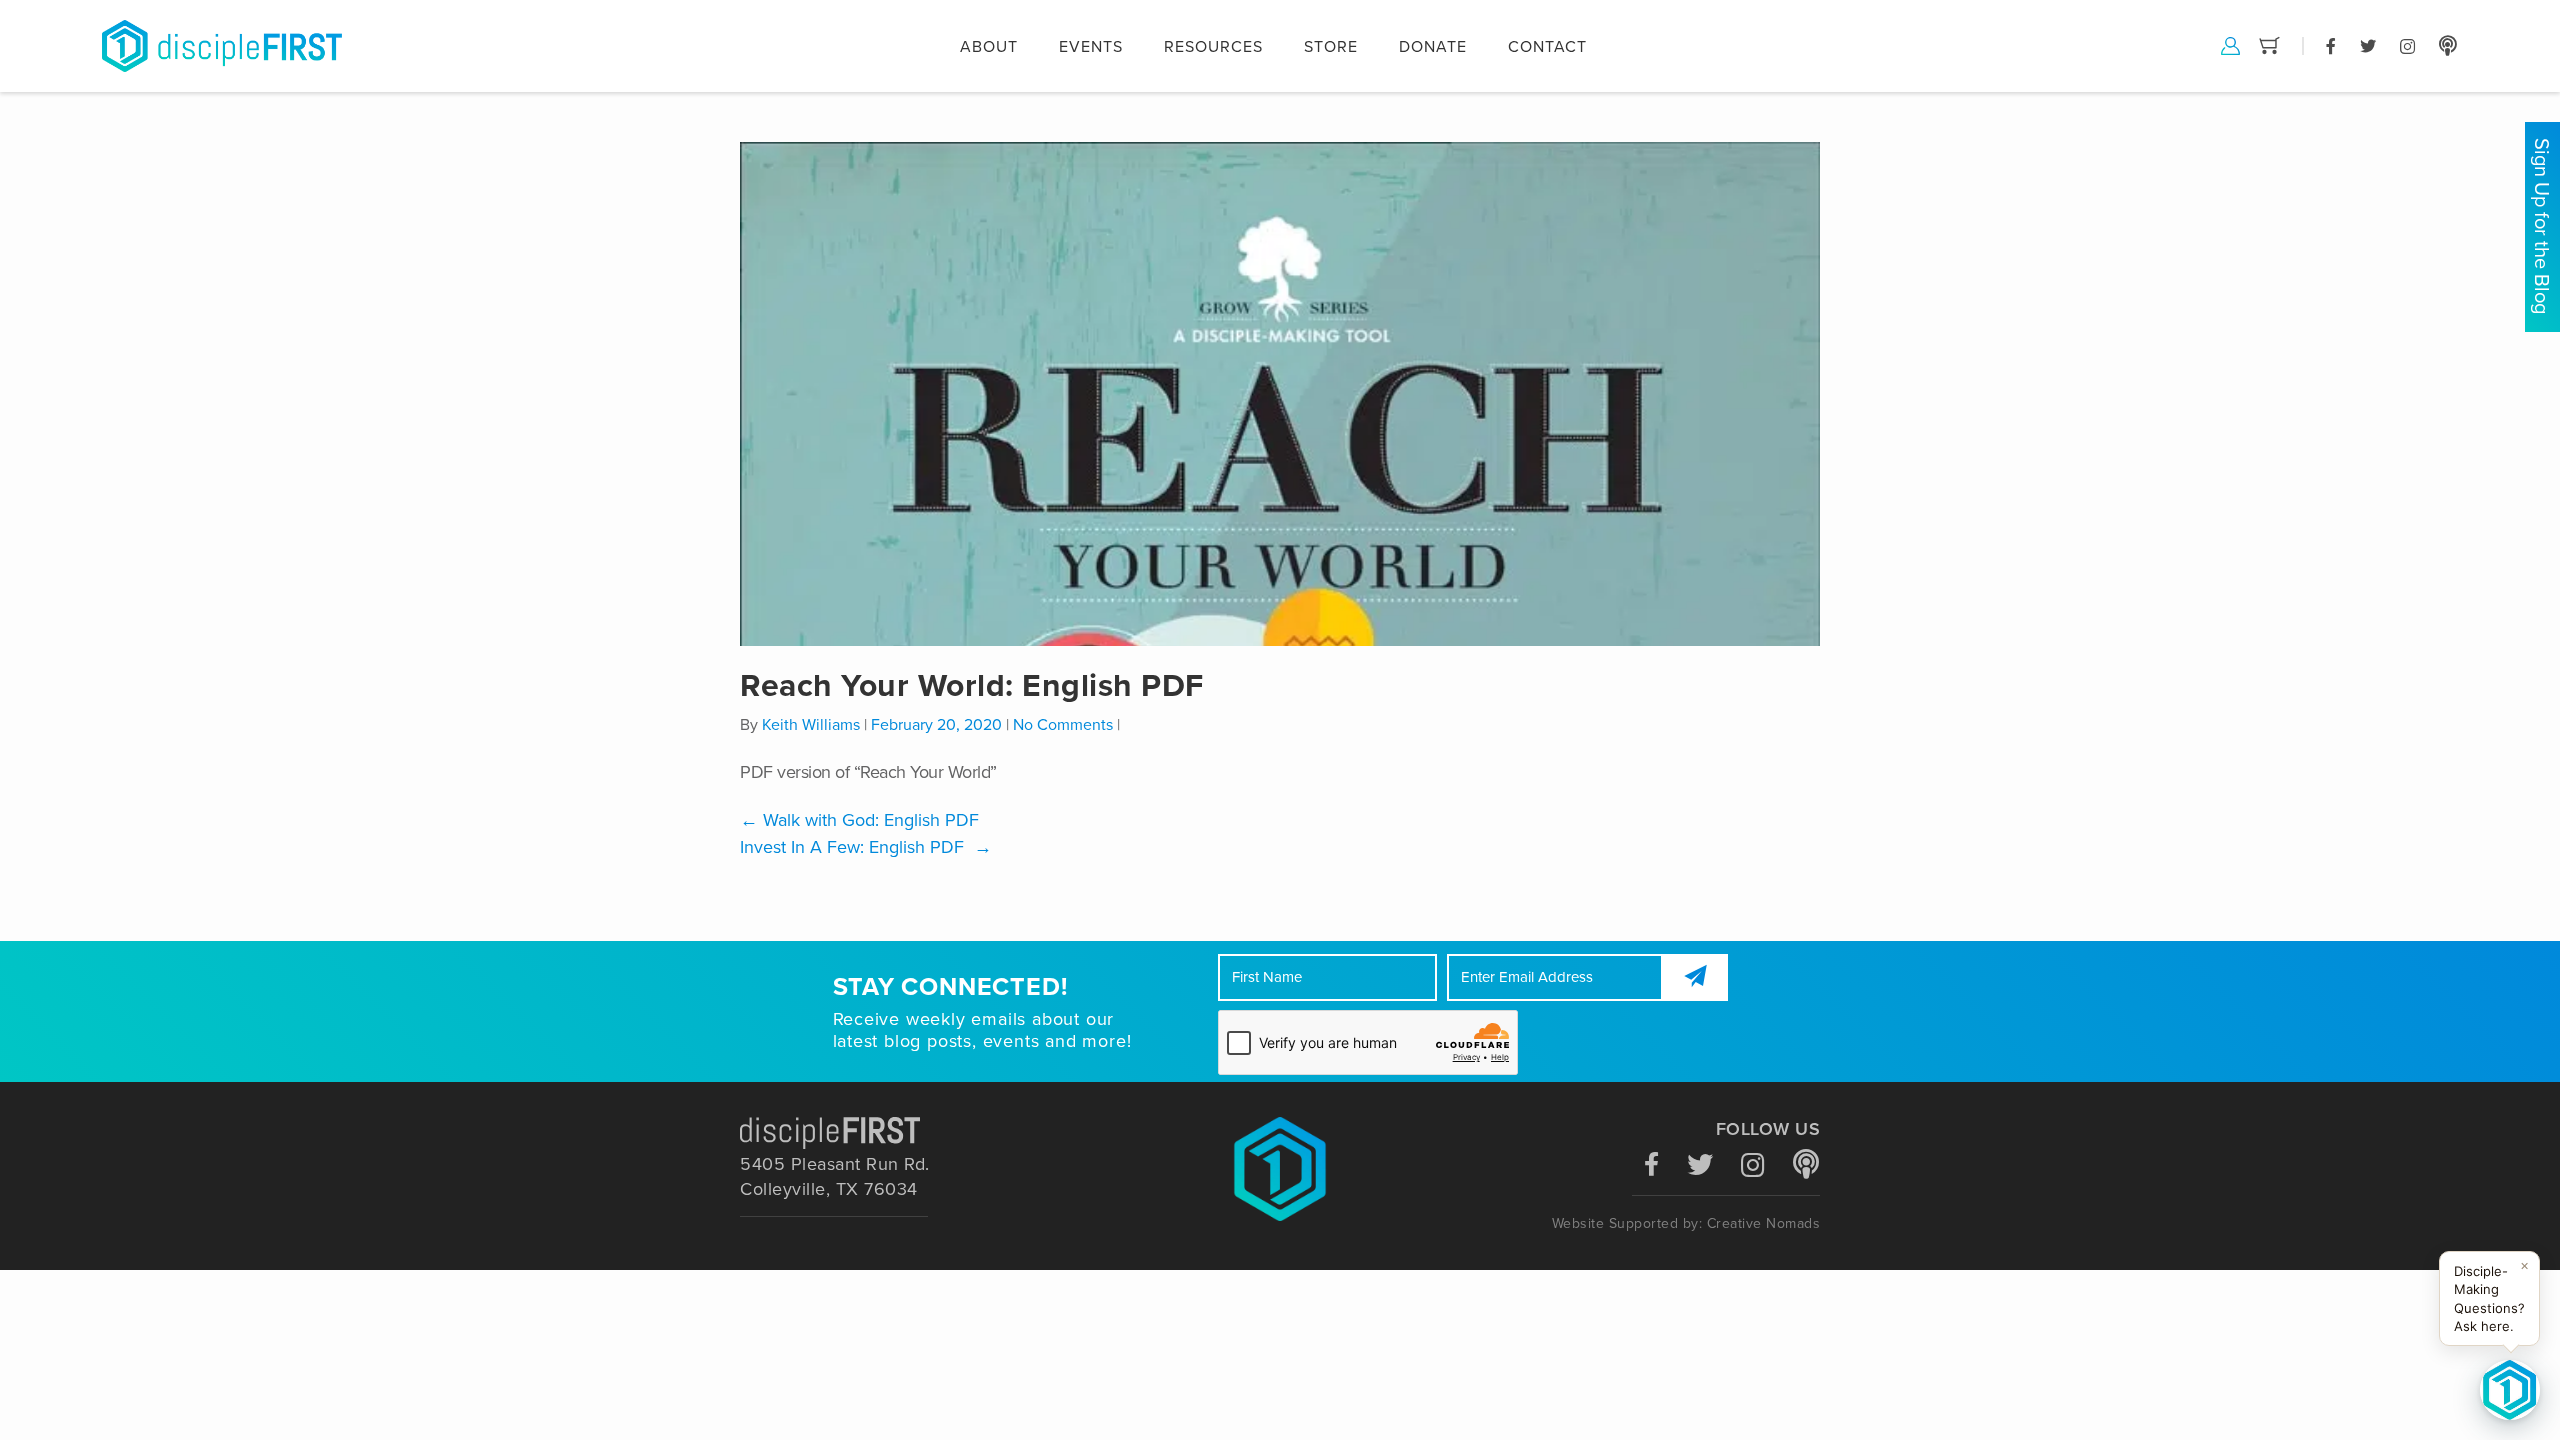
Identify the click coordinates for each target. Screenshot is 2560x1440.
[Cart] (2269, 44)
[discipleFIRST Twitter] (2368, 45)
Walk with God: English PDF (859, 820)
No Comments (1063, 725)
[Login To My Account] (2230, 44)
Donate (1433, 47)
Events (1091, 47)
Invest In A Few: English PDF (866, 847)
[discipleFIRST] (2510, 1390)
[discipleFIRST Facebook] (2331, 45)
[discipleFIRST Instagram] (2407, 45)
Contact (1547, 47)
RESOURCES (1213, 47)
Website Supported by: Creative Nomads (1686, 1223)
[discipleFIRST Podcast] (2448, 45)
